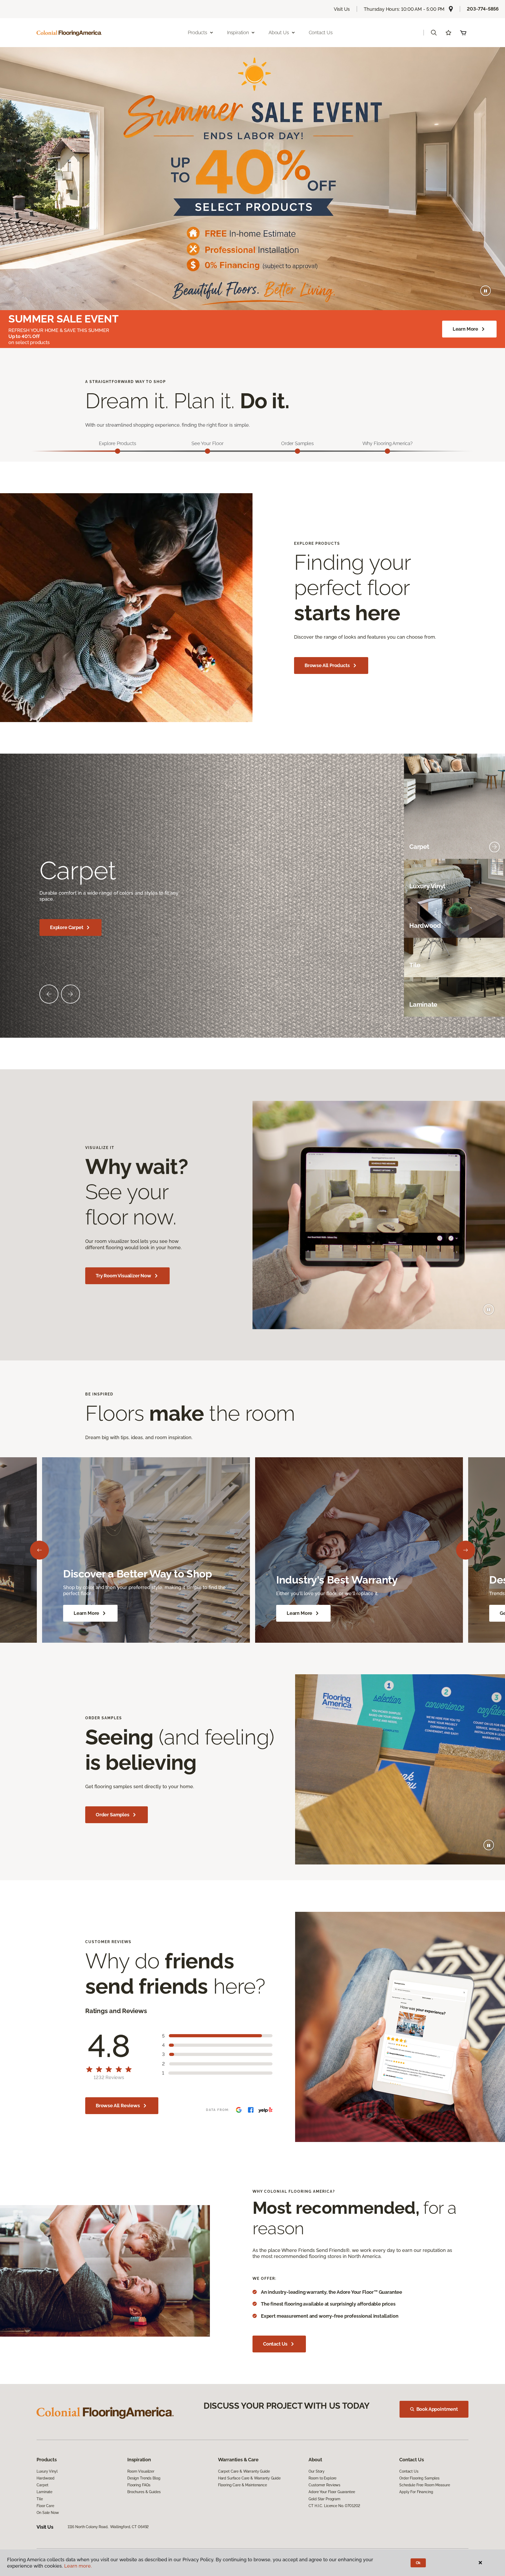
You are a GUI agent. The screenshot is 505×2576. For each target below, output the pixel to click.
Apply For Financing (416, 2492)
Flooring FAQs (139, 2485)
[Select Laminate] (494, 1005)
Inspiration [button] (238, 32)
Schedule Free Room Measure (425, 2485)
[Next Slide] (70, 994)
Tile (40, 2499)
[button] (434, 33)
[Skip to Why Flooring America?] (387, 451)
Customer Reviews (324, 2485)
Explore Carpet (67, 927)
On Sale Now (48, 2513)
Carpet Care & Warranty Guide (244, 2471)
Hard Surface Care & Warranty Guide (249, 2478)
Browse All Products (327, 665)
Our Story (317, 2471)
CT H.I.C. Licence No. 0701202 (334, 2506)
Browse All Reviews (118, 2106)
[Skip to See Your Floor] (208, 451)
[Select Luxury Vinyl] (494, 886)
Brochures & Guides (144, 2492)
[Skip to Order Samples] (297, 451)
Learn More (465, 329)
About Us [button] (279, 32)
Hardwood (46, 2478)
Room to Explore (322, 2478)
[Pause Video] (486, 291)
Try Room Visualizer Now (123, 1276)
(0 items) (463, 33)
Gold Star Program (324, 2499)
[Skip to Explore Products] (118, 451)
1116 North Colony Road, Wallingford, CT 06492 (108, 2527)
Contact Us (321, 32)
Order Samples (113, 1815)
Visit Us (342, 9)
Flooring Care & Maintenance (243, 2485)
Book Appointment (437, 2409)
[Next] (466, 1550)
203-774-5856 (483, 9)
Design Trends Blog (144, 2478)
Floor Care (45, 2506)
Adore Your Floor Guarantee (332, 2492)
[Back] (39, 1550)
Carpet (42, 2485)
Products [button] (198, 32)
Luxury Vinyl (47, 2471)
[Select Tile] (494, 965)
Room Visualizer (141, 2471)
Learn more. (78, 2566)
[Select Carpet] (494, 847)
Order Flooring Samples (419, 2478)
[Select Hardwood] (494, 926)
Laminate (44, 2492)
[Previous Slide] (49, 994)
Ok (418, 2563)
